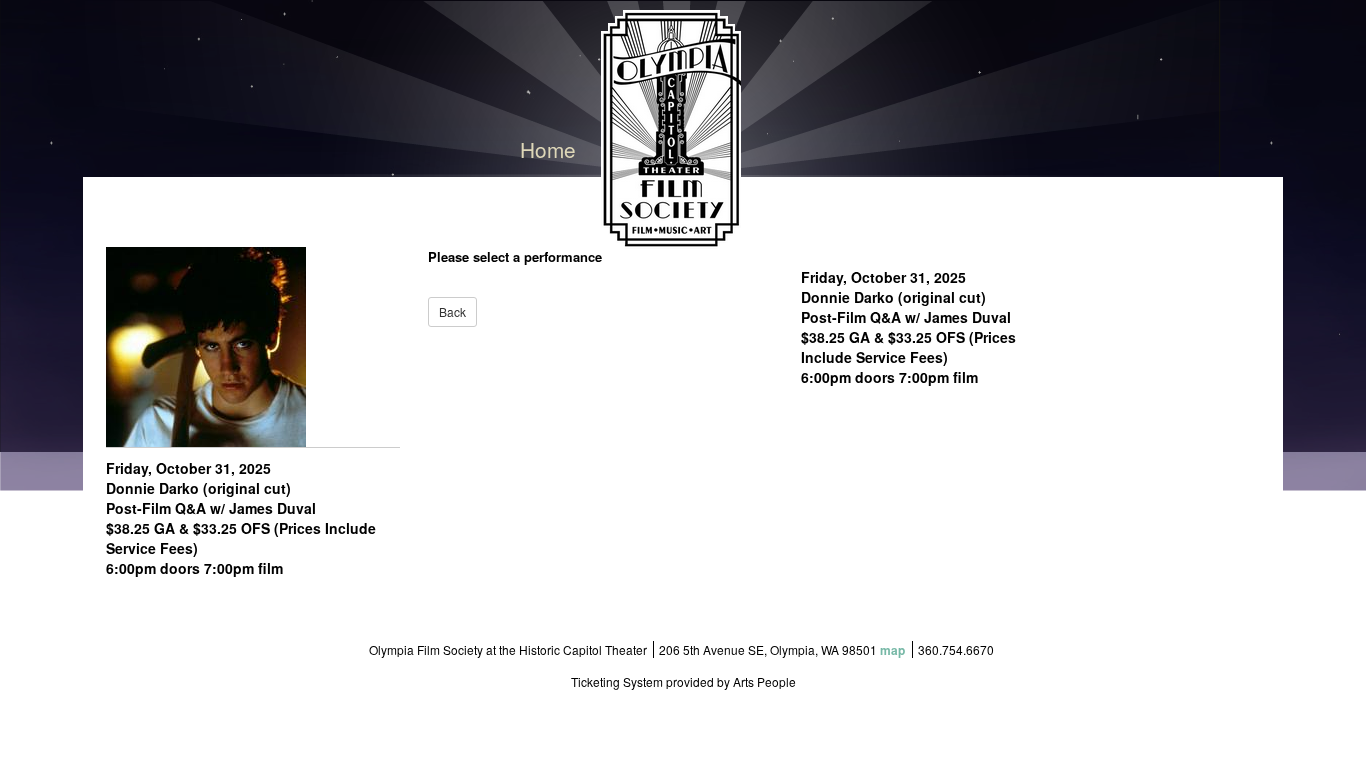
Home (548, 149)
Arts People (764, 681)
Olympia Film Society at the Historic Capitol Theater (508, 649)
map (892, 650)
